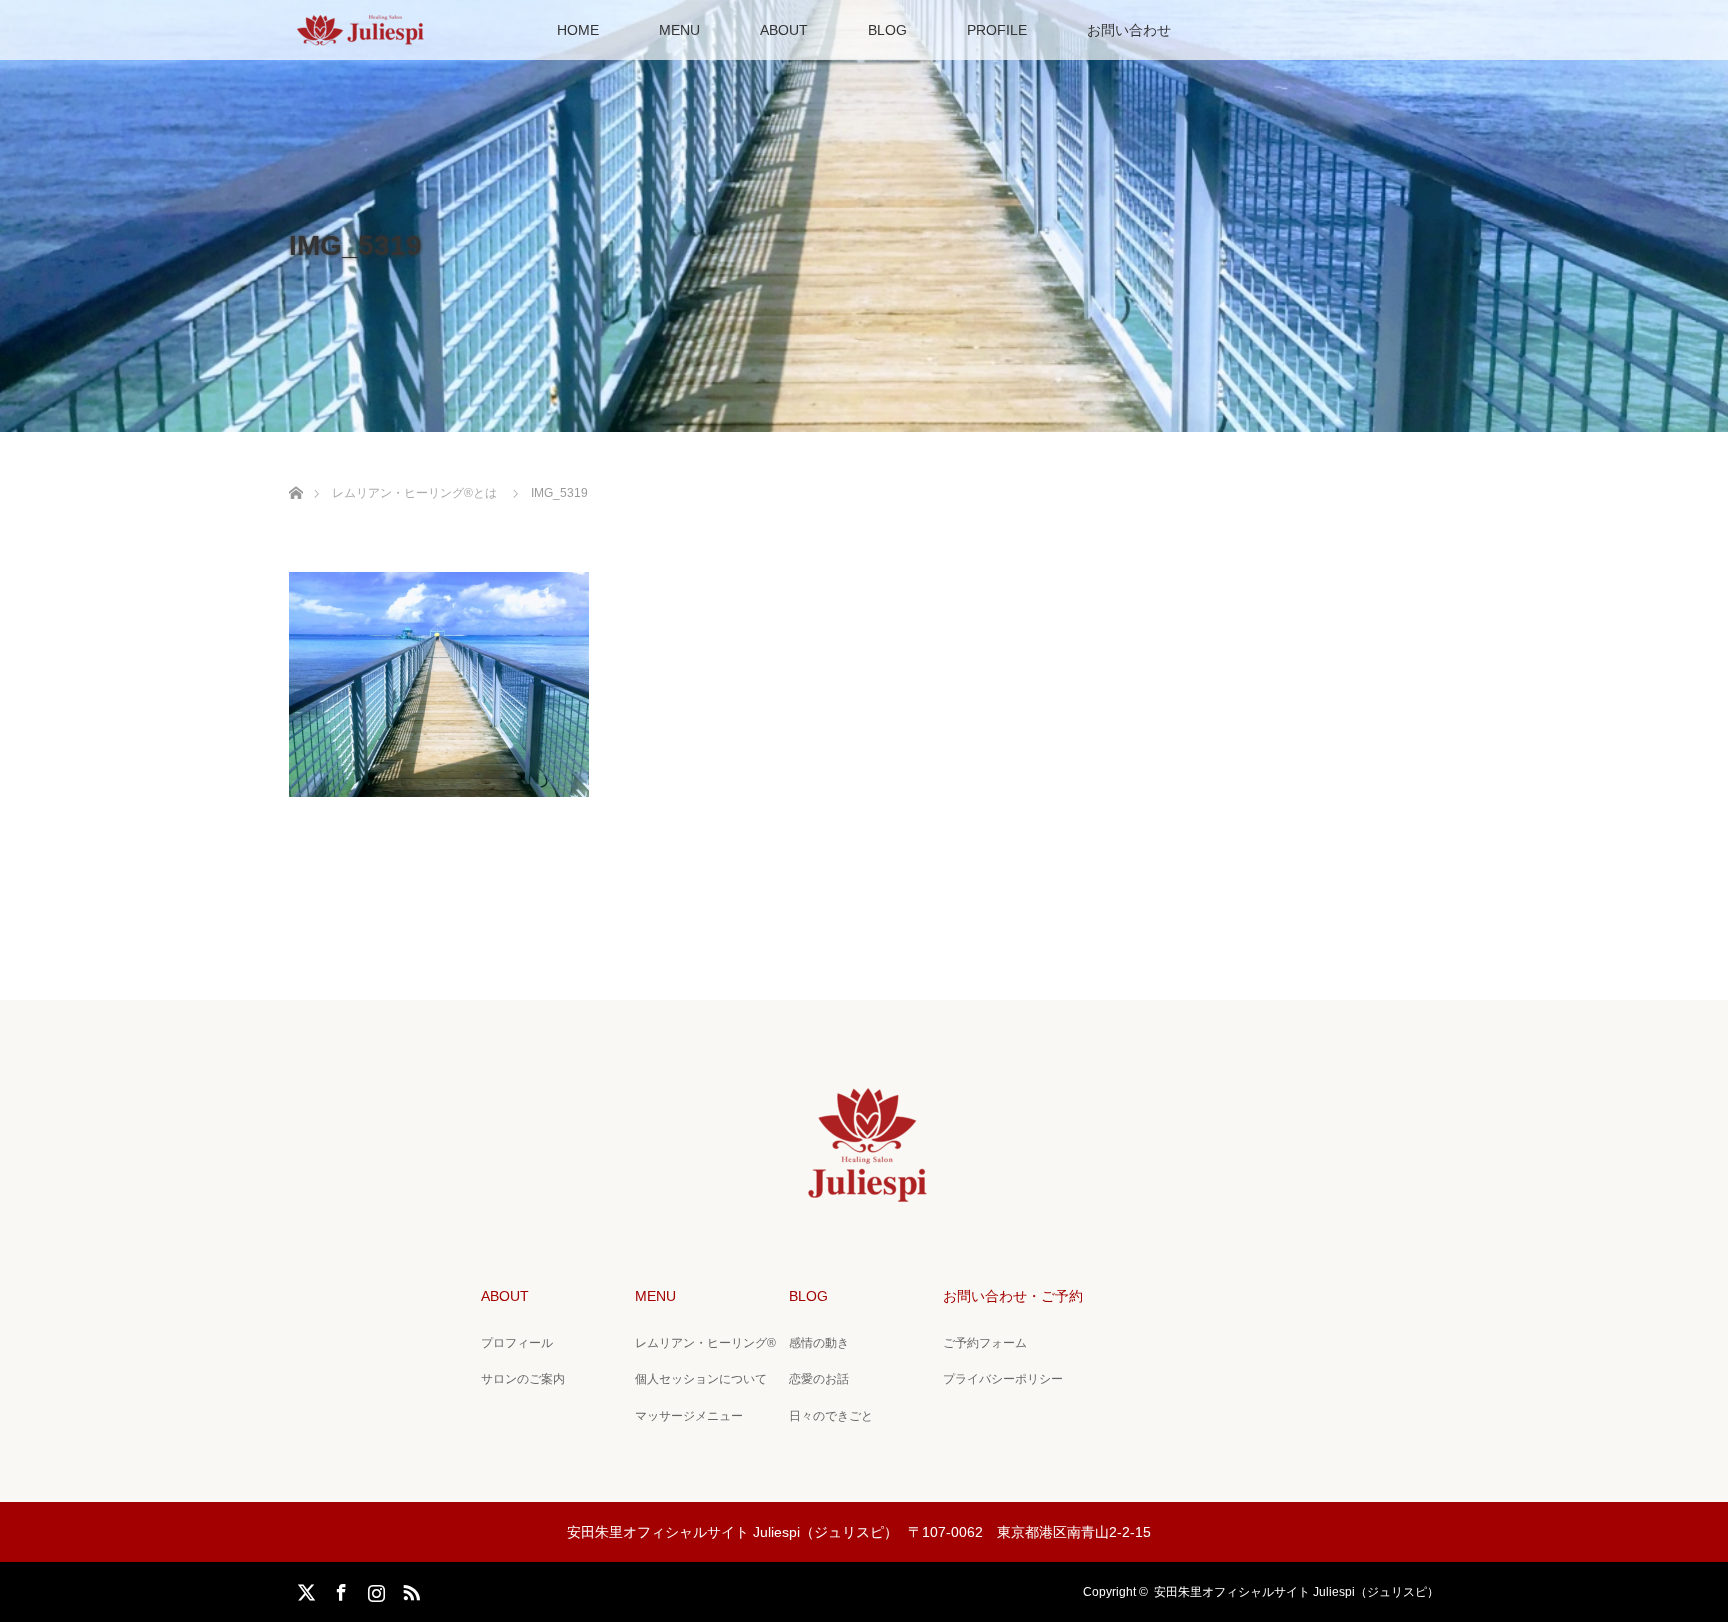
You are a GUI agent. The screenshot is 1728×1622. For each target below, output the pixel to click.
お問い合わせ (1129, 30)
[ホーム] (295, 469)
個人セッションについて (701, 1379)
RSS (409, 1589)
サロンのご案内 (523, 1379)
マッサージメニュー (689, 1416)
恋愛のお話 (819, 1379)
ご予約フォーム (985, 1343)
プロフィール (517, 1343)
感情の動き (819, 1343)
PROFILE (997, 30)
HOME (578, 30)
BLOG (887, 30)
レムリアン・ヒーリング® (705, 1343)
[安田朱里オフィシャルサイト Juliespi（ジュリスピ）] (864, 1196)
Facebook (339, 1589)
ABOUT (784, 30)
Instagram (374, 1589)
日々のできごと (831, 1416)
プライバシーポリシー (1003, 1379)
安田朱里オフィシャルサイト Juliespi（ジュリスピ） (1296, 1592)
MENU (679, 30)
